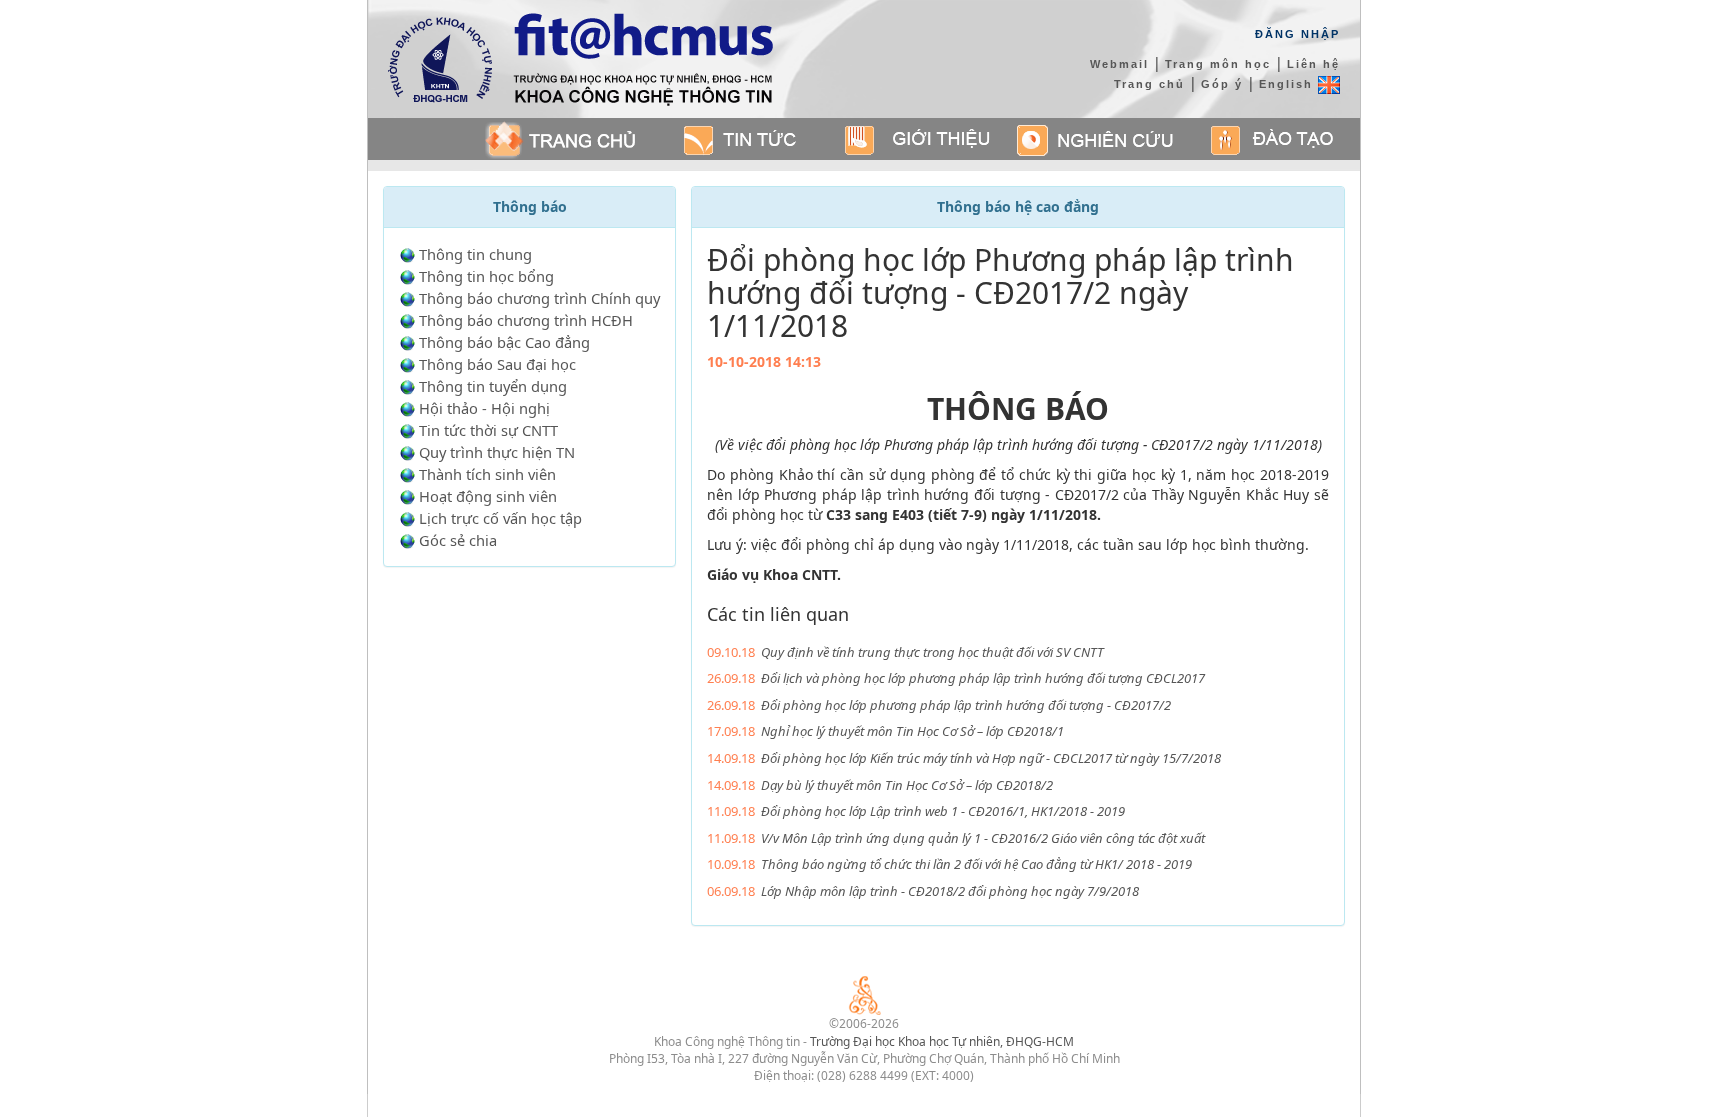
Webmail (1119, 64)
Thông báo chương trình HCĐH (526, 320)
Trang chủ (1149, 84)
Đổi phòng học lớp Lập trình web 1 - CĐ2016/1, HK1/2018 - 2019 (943, 811)
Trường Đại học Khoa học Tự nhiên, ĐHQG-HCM (942, 1041)
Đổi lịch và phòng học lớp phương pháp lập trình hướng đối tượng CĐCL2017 (983, 678)
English (1288, 84)
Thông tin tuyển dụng (493, 386)
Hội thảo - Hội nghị (484, 408)
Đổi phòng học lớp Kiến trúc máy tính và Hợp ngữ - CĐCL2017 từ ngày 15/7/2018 (991, 758)
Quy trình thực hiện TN (497, 452)
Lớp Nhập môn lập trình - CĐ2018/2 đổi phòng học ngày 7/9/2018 (950, 891)
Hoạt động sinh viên (488, 496)
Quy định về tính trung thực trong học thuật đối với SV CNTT (932, 652)
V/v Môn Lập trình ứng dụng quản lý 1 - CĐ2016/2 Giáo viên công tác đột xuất (983, 838)
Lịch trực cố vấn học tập (500, 518)
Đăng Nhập (1297, 34)
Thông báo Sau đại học (497, 364)
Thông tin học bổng (486, 276)
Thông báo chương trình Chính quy (539, 298)
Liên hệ (1313, 64)
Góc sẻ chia (458, 540)
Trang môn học (1218, 64)
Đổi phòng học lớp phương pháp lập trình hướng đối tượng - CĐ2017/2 (966, 705)
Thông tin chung (475, 254)
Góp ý (1222, 84)
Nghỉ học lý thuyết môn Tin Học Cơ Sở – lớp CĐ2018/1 (912, 731)
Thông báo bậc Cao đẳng (504, 342)
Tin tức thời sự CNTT (488, 430)
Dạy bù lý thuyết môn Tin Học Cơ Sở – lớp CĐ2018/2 (907, 785)
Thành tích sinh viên (487, 474)
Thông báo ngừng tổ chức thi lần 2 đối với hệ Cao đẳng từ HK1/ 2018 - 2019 (976, 864)
